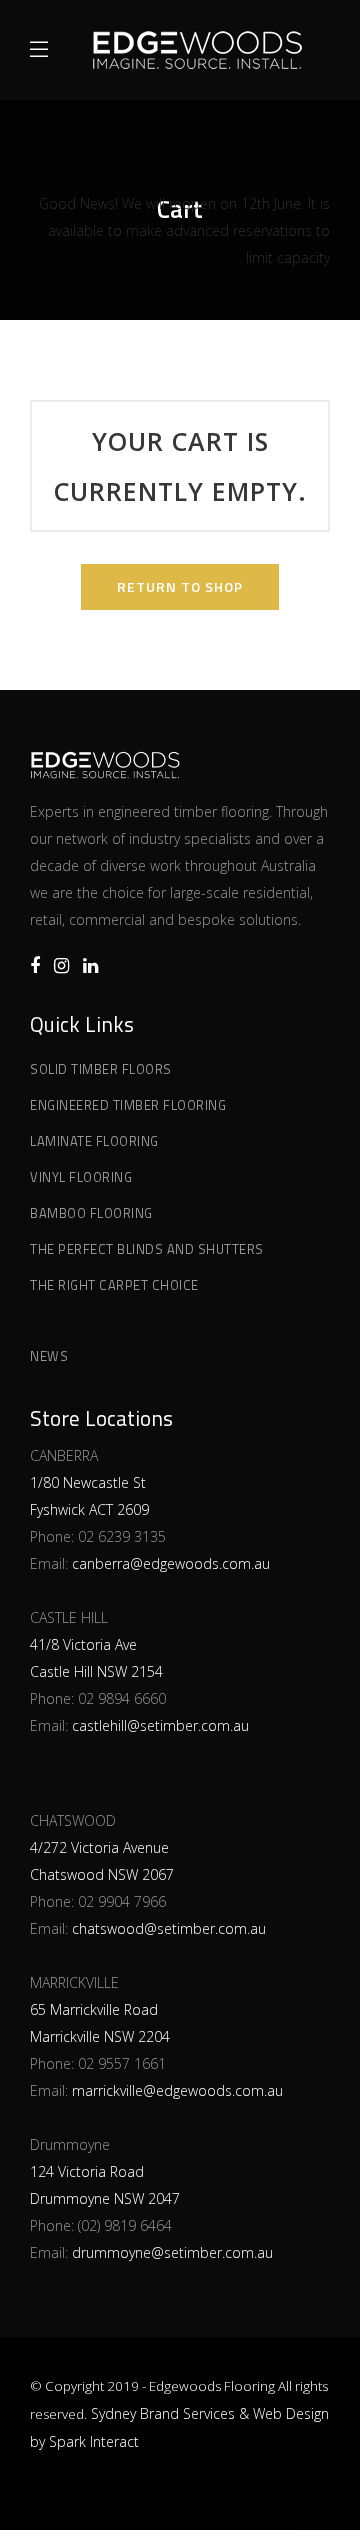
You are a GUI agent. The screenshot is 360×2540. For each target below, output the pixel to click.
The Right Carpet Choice (114, 1285)
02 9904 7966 (122, 1901)
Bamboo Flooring (91, 1213)
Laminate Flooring (94, 1141)
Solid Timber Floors (101, 1069)
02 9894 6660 (122, 1698)
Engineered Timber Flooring (128, 1105)
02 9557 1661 (122, 2063)
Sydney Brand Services (163, 2413)
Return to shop (180, 586)
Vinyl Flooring (81, 1177)
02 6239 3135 (122, 1536)
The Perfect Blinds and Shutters (147, 1249)
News (49, 1356)
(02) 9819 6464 (125, 2225)
